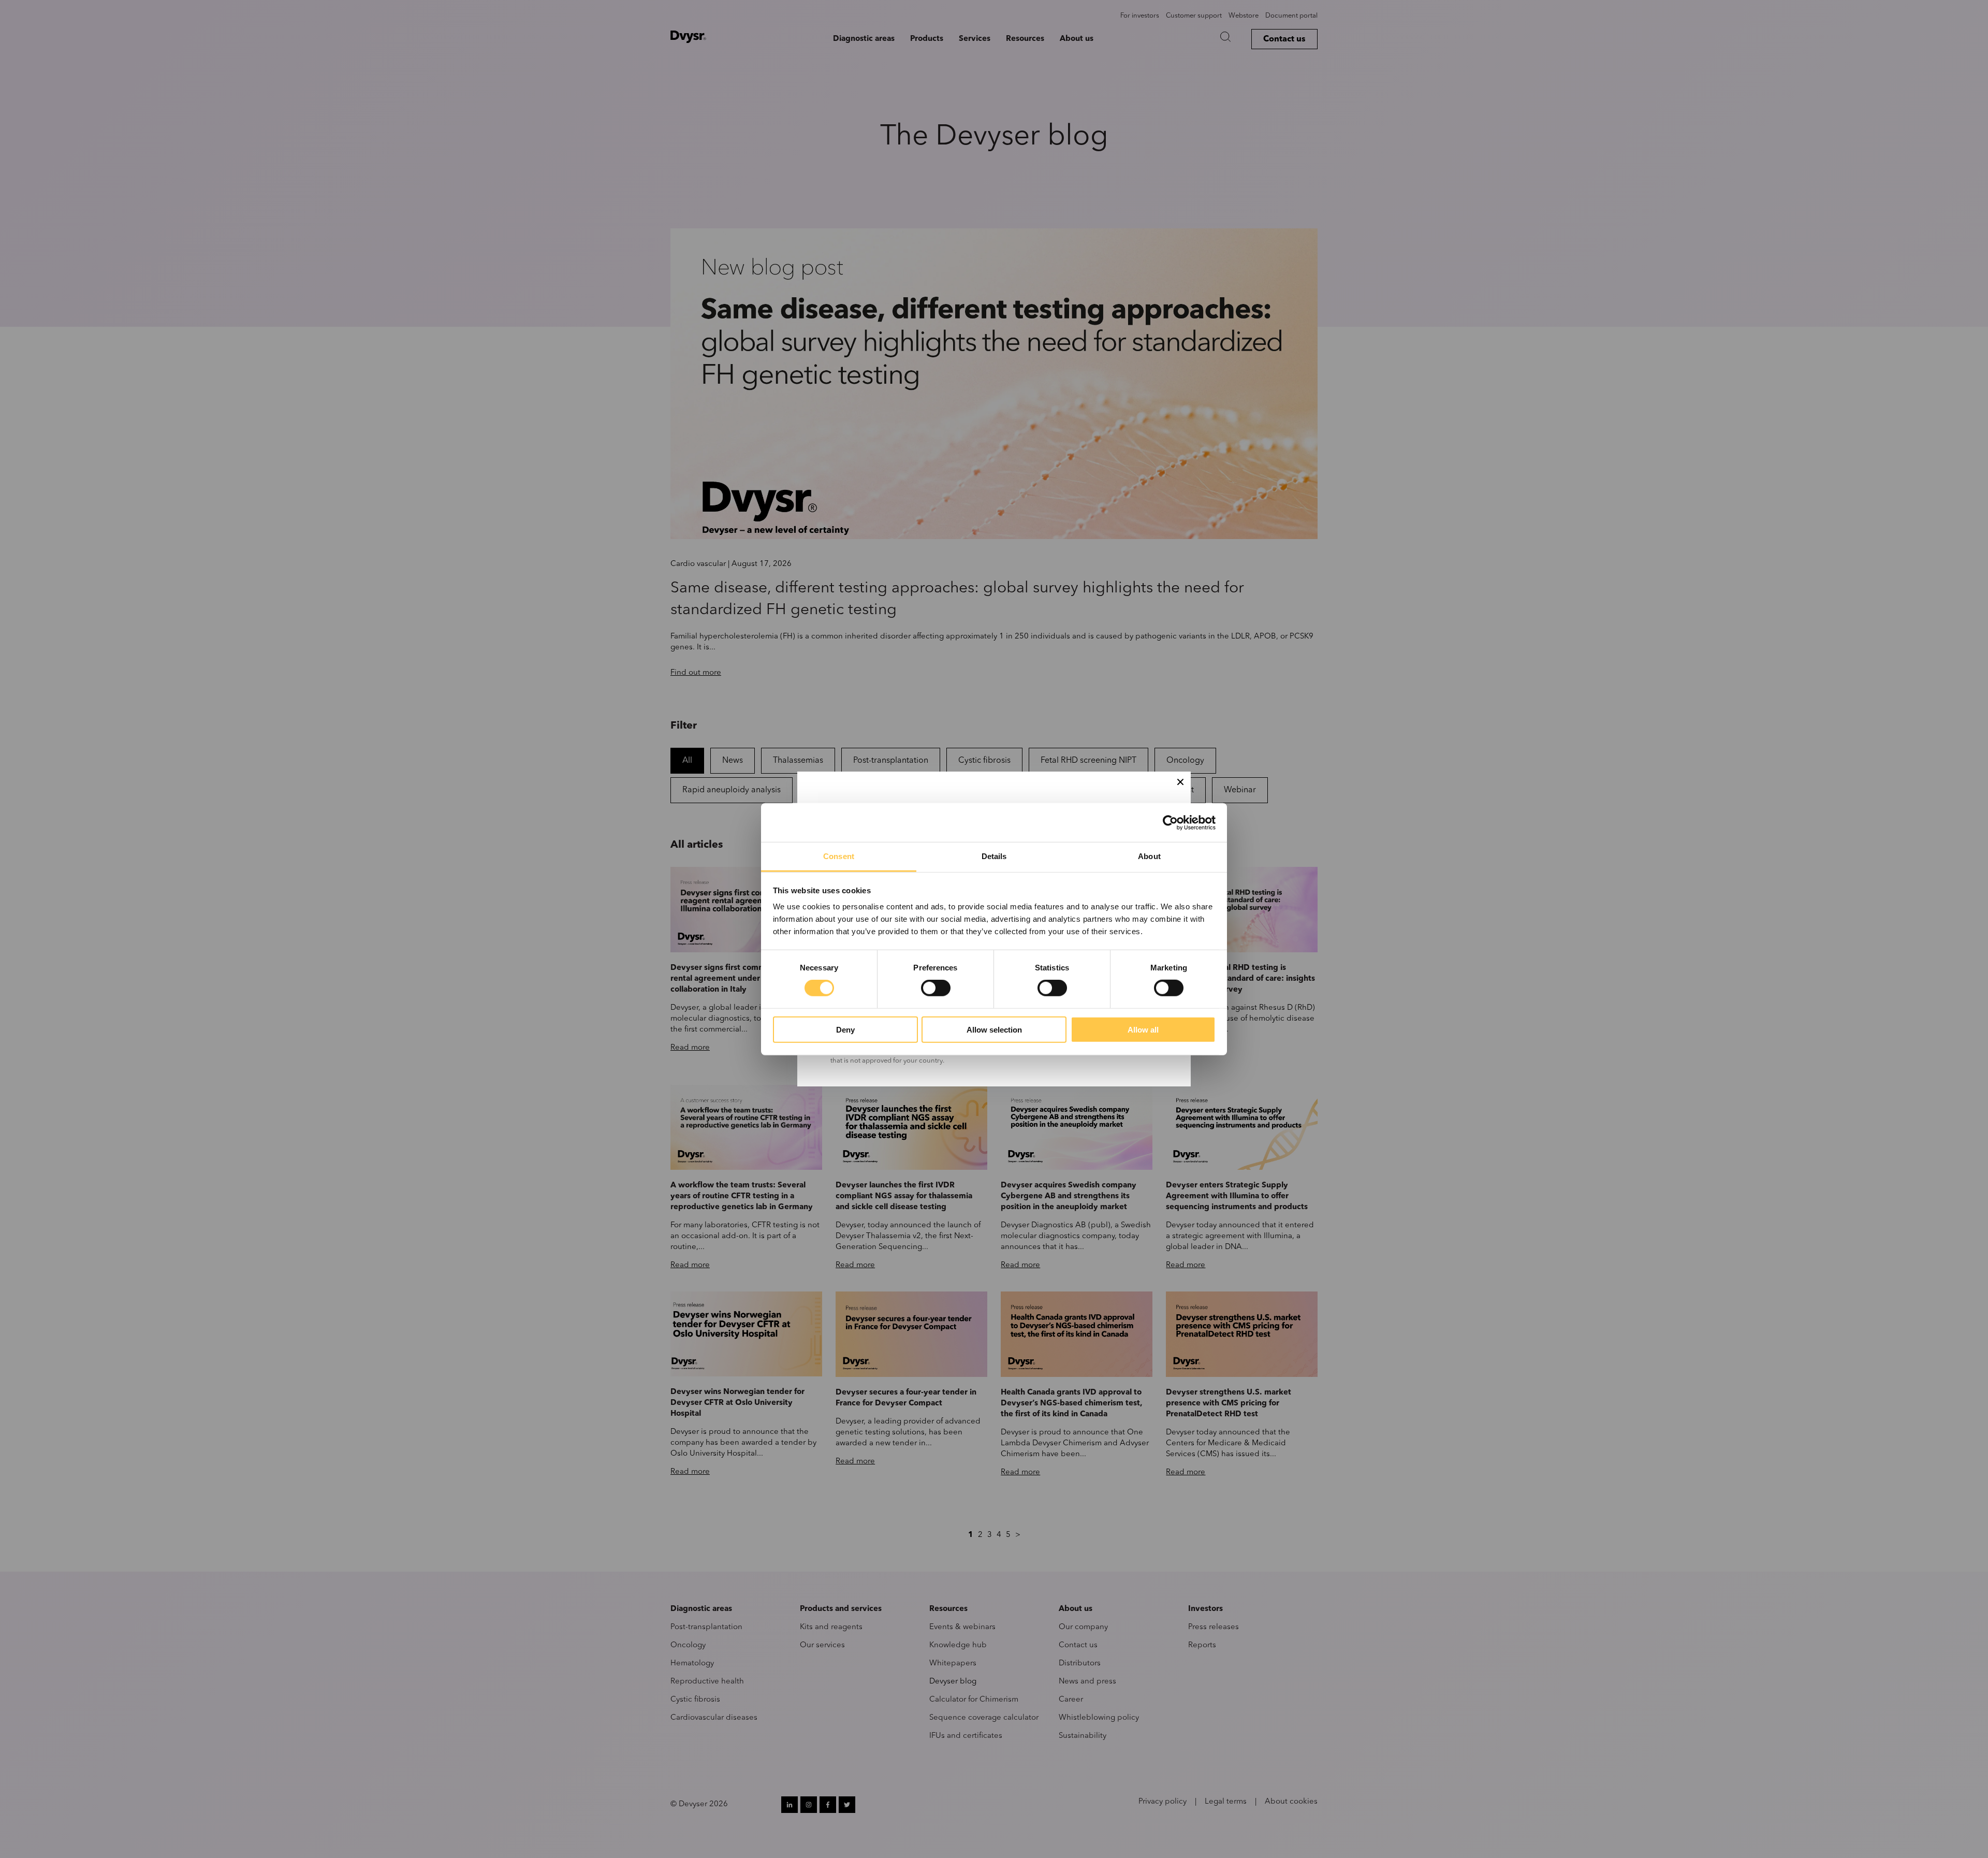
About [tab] (1149, 856)
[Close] (1180, 782)
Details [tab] (994, 856)
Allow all (1143, 1030)
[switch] (936, 988)
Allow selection (994, 1030)
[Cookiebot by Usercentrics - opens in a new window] (1170, 822)
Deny (845, 1030)
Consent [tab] (839, 856)
